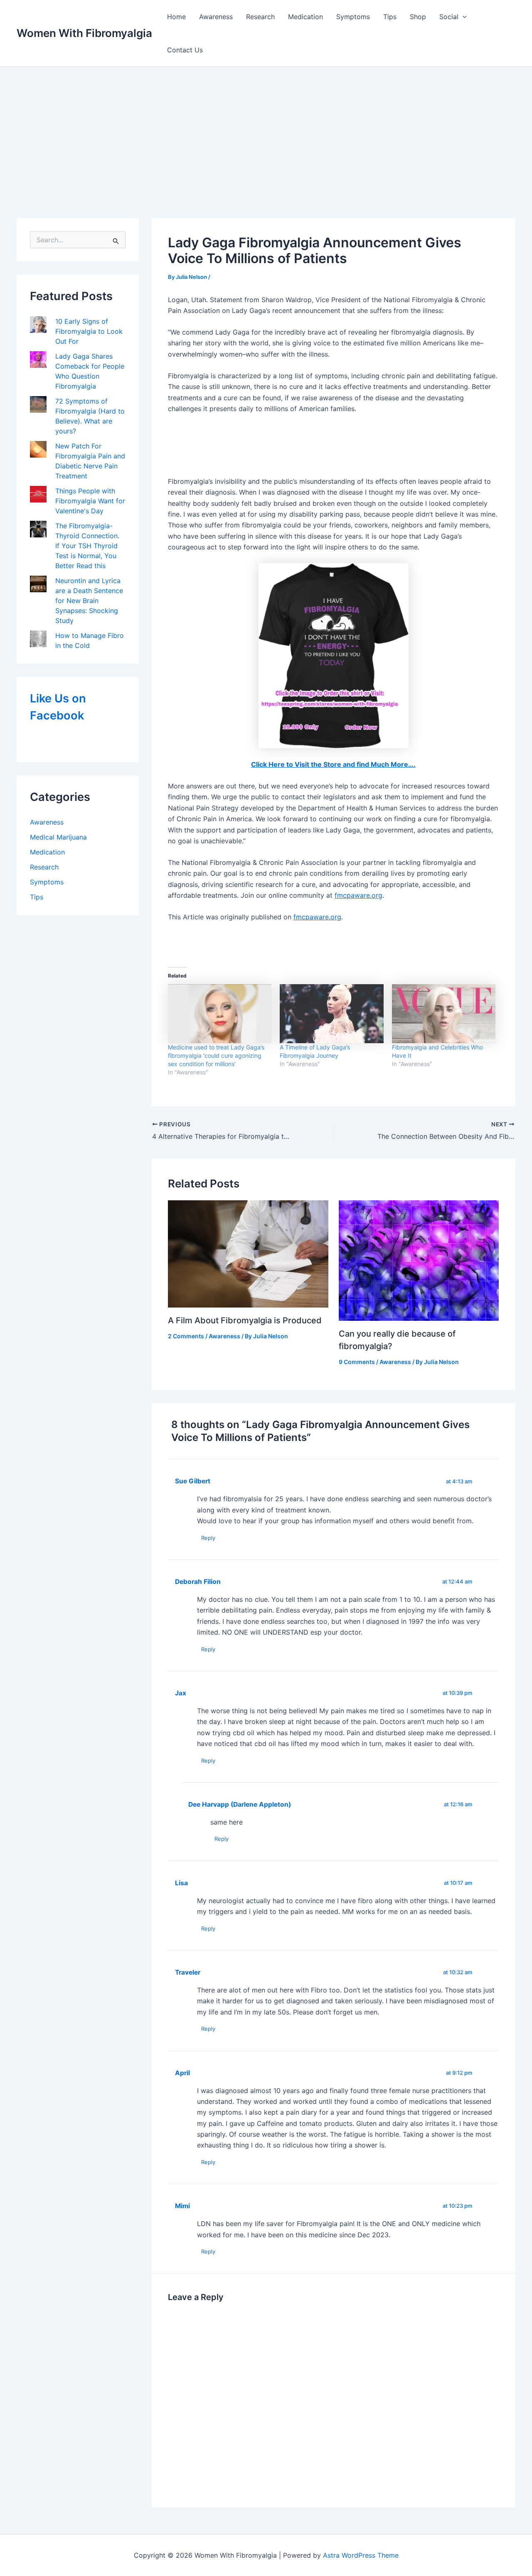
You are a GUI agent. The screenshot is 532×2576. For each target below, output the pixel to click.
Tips (390, 17)
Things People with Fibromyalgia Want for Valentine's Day (90, 501)
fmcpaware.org (358, 895)
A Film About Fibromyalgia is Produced (245, 1320)
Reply (208, 1538)
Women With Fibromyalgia (84, 33)
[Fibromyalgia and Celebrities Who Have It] (444, 1014)
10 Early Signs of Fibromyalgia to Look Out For (89, 331)
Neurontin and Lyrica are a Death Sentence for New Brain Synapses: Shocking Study (89, 601)
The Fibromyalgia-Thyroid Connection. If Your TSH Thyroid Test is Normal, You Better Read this (87, 546)
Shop (418, 17)
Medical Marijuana (58, 837)
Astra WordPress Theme (361, 2555)
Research (260, 17)
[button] (463, 17)
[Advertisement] (266, 129)
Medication (305, 17)
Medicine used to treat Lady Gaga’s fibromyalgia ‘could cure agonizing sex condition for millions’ (216, 1055)
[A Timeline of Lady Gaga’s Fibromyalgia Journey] (331, 1014)
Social (449, 17)
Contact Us (185, 50)
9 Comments (357, 1362)
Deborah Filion (198, 1582)
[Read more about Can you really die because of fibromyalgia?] (419, 1260)
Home (176, 17)
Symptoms (353, 17)
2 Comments (186, 1336)
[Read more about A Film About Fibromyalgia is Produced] (248, 1253)
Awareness (216, 17)
